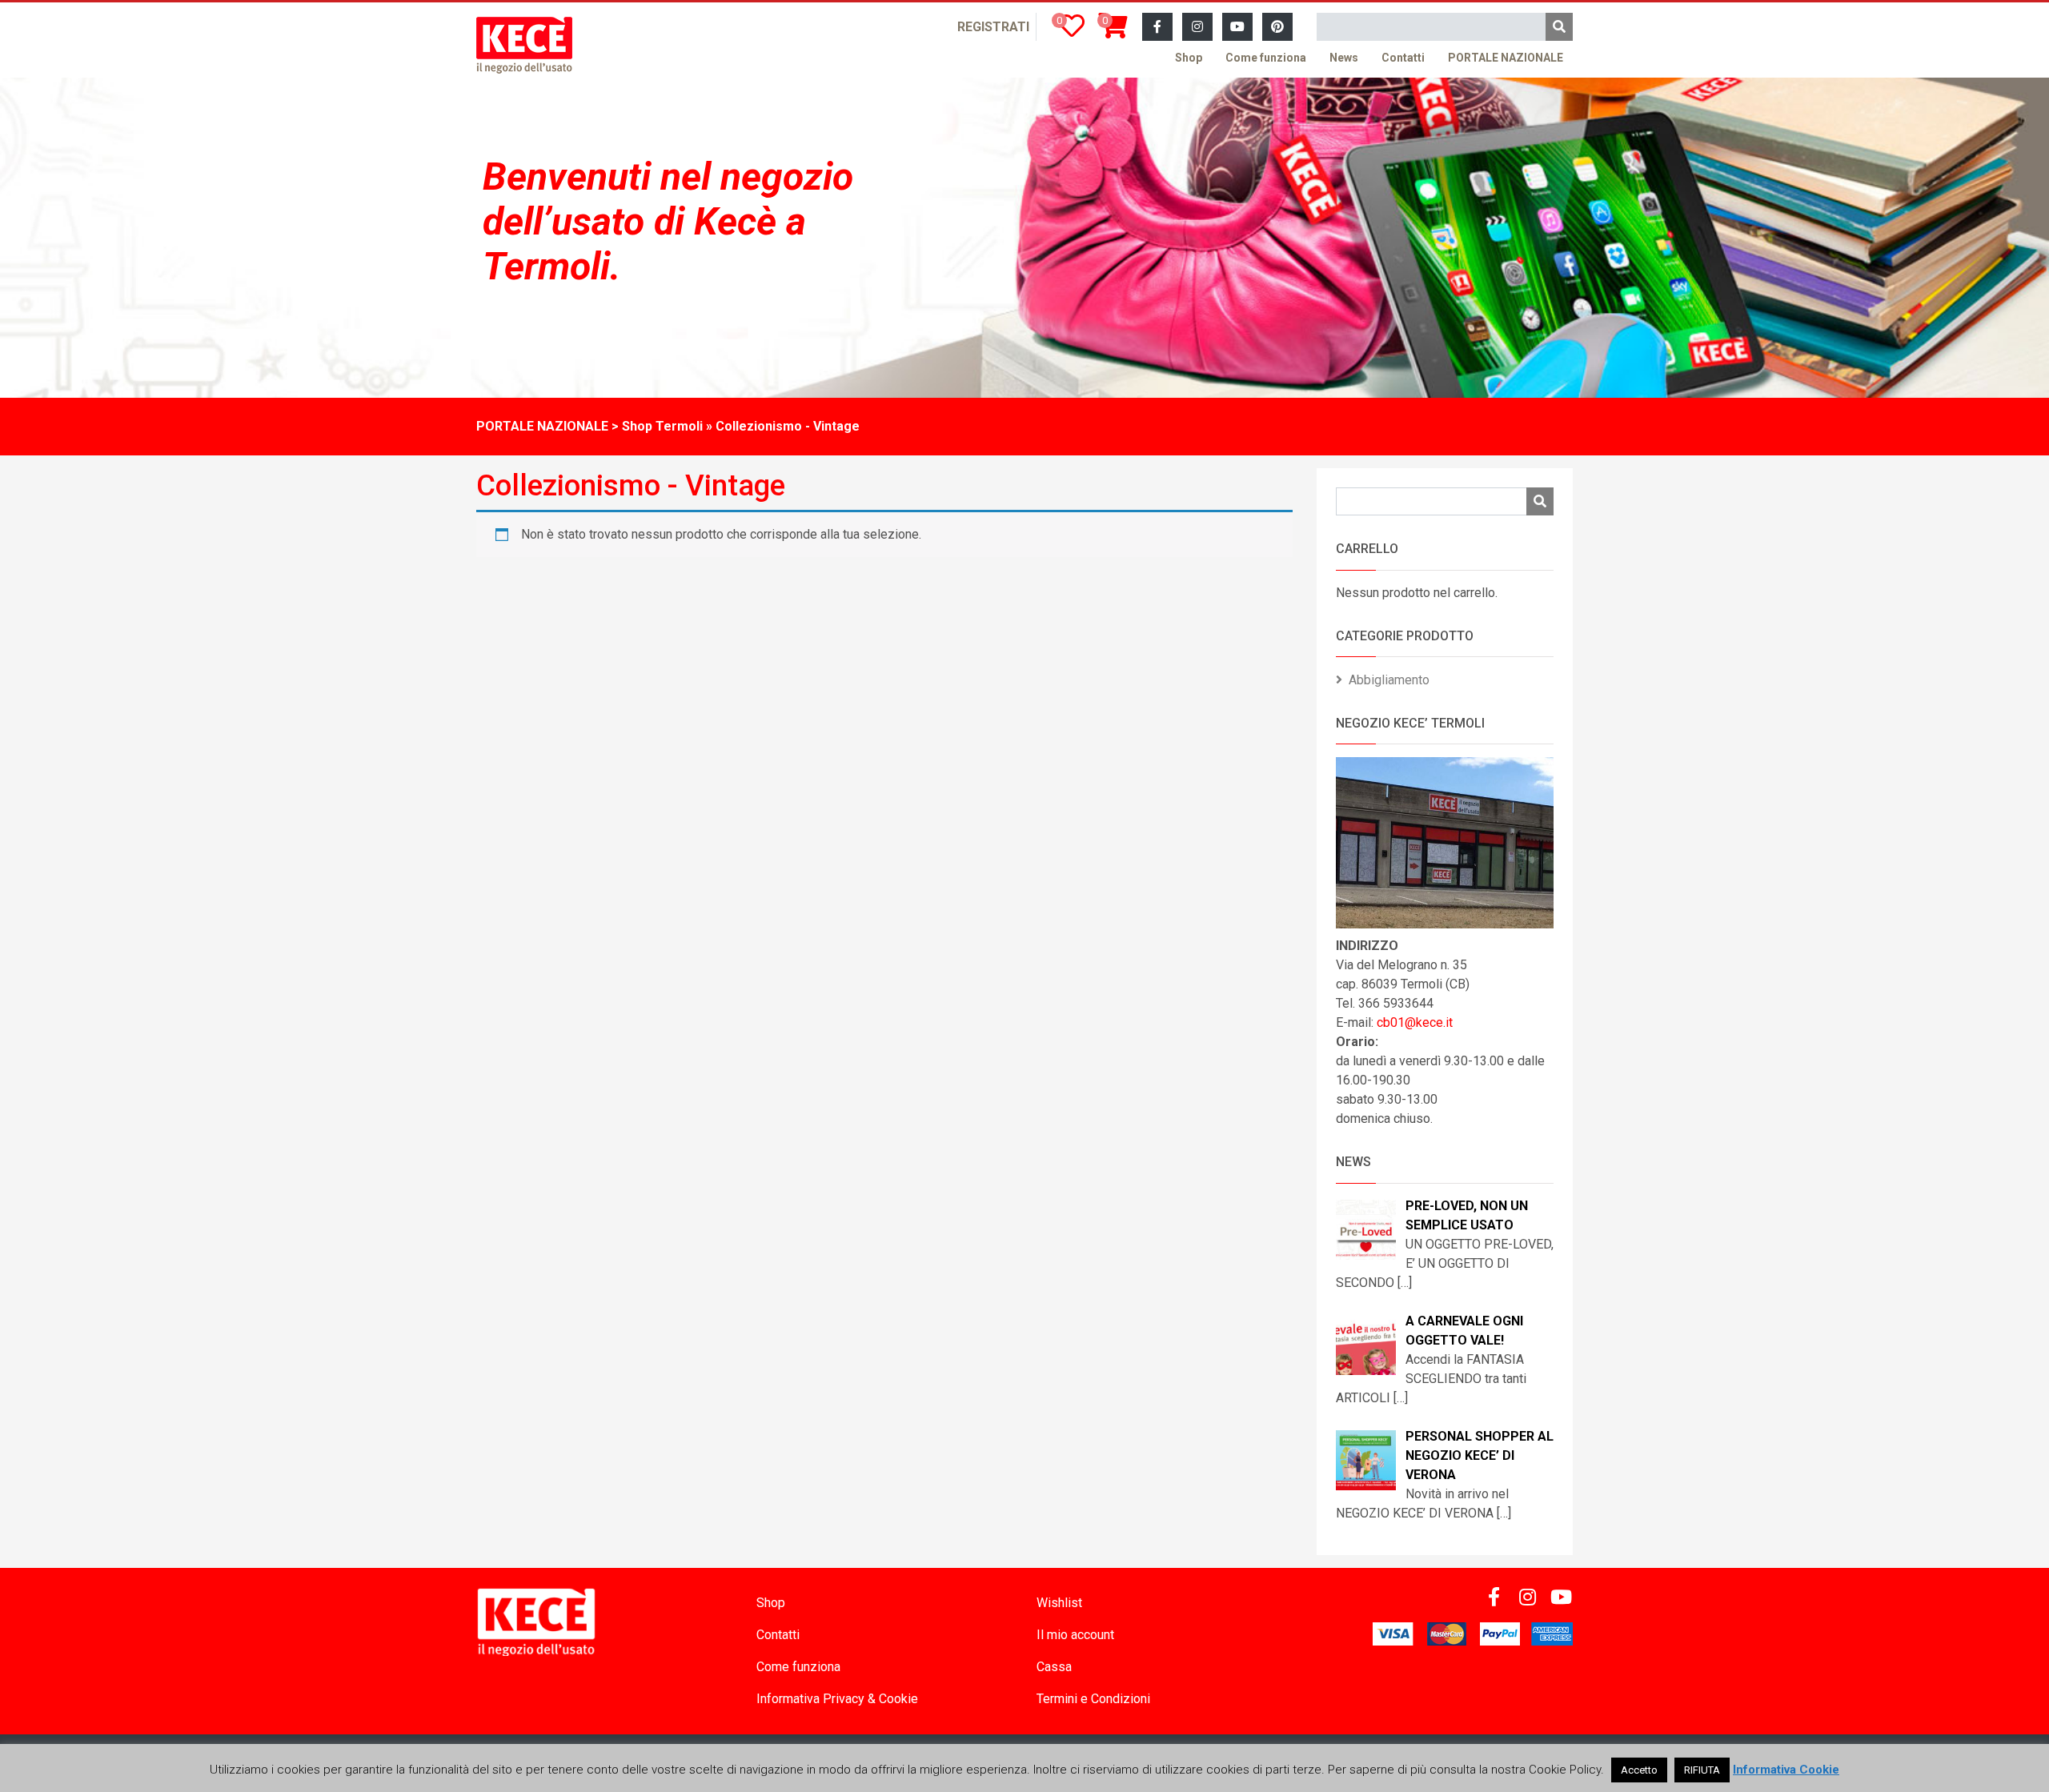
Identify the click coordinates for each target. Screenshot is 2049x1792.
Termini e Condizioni (1093, 1699)
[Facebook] (1157, 27)
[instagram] (1197, 27)
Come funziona (1266, 58)
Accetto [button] (1639, 1770)
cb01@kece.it (1415, 1022)
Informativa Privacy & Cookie (837, 1699)
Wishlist (1059, 1603)
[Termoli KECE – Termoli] (524, 45)
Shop (1189, 58)
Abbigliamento (1389, 680)
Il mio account (1075, 1635)
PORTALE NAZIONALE (1506, 58)
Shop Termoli (662, 426)
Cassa (1054, 1667)
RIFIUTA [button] (1702, 1770)
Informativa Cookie (1786, 1770)
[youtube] (1237, 27)
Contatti (1403, 58)
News (1344, 58)
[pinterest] (1277, 27)
